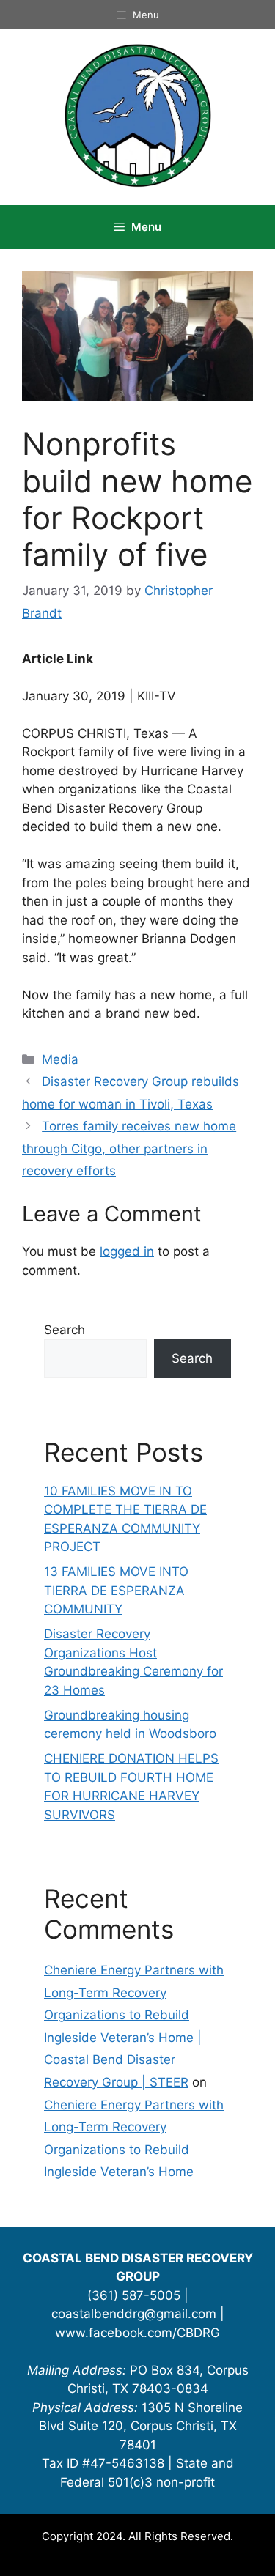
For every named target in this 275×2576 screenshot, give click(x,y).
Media (60, 1059)
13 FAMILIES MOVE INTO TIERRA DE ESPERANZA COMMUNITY (116, 1590)
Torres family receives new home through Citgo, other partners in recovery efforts (129, 1148)
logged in (127, 1251)
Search (65, 1330)
